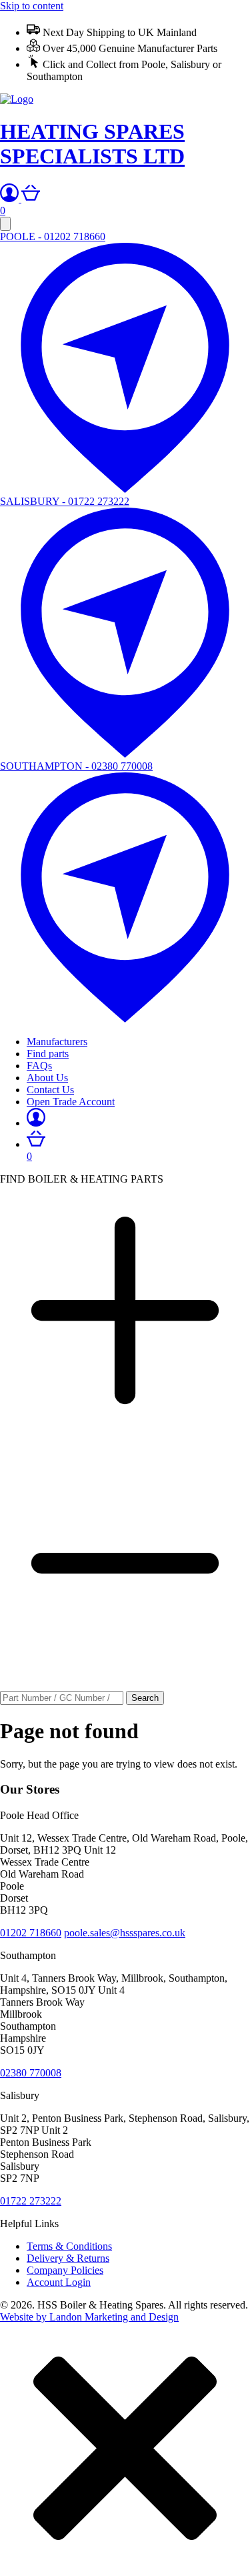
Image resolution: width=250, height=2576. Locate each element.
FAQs (39, 1066)
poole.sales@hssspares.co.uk (125, 1933)
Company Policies (65, 2270)
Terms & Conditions (69, 2246)
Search (145, 1698)
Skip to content (32, 6)
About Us (47, 1078)
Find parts (48, 1054)
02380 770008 (31, 2073)
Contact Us (50, 1090)
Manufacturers (57, 1042)
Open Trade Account (71, 1102)
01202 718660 (31, 1933)
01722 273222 (31, 2201)
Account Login (59, 2282)
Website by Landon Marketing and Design (89, 2317)
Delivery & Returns (68, 2258)
